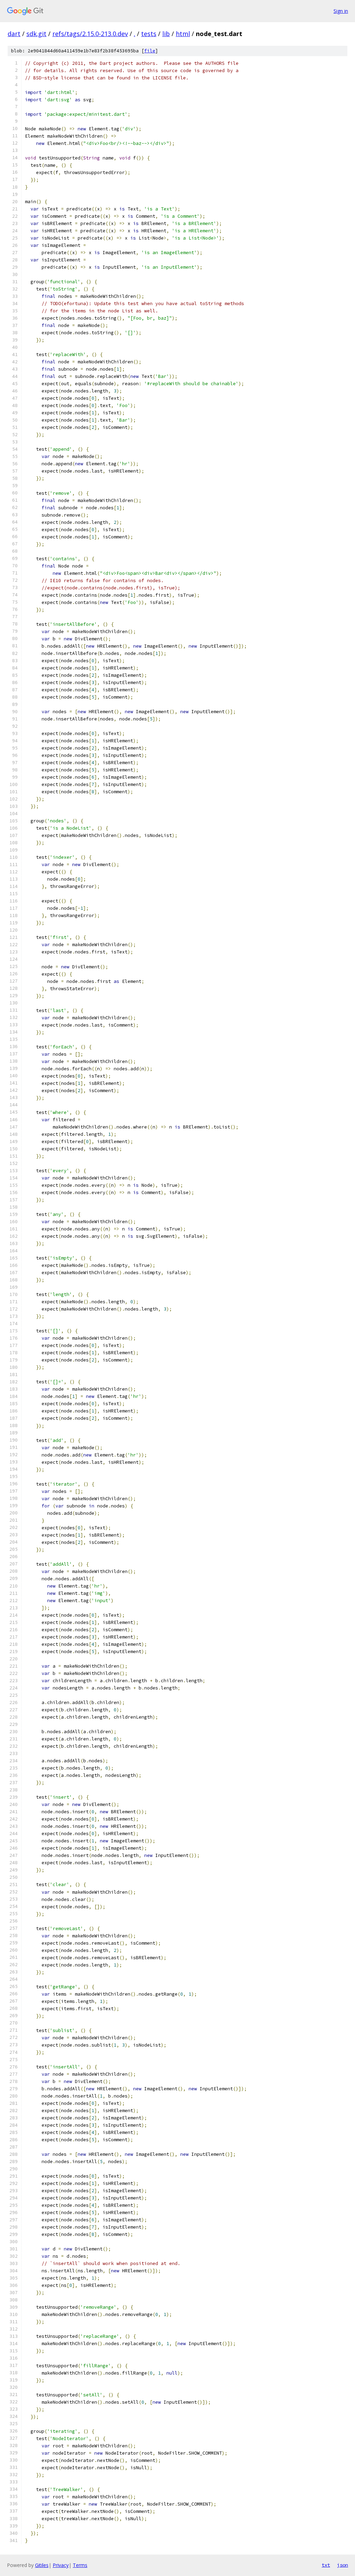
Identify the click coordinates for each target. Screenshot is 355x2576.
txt (326, 2565)
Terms (80, 2565)
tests (149, 34)
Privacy (61, 2565)
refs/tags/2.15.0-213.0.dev (90, 34)
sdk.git (36, 34)
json (343, 2565)
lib (166, 34)
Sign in (341, 11)
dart (14, 34)
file (150, 51)
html (183, 34)
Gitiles (42, 2565)
